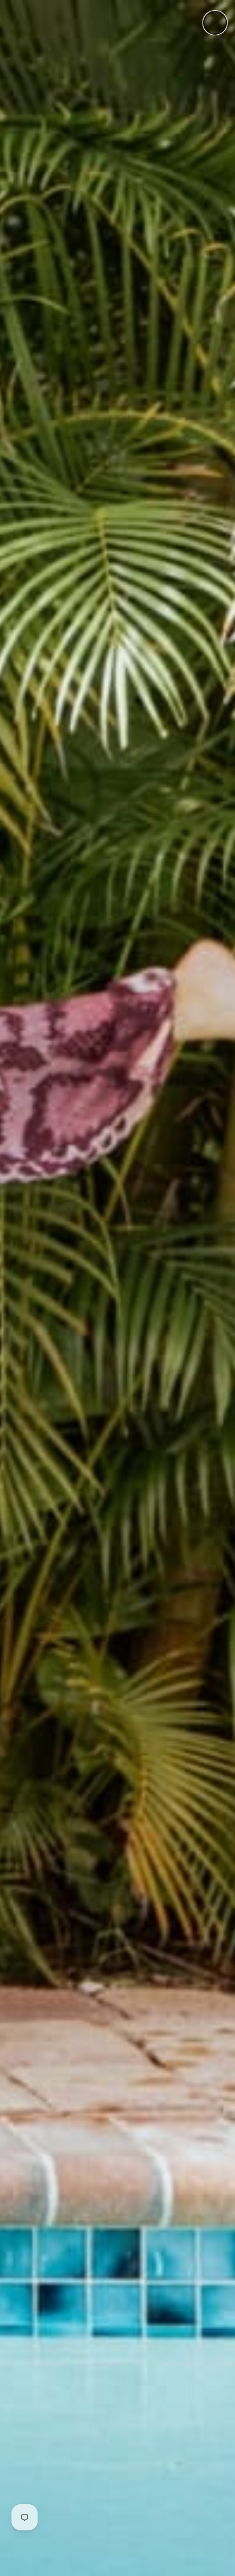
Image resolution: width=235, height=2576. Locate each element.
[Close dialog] (215, 23)
